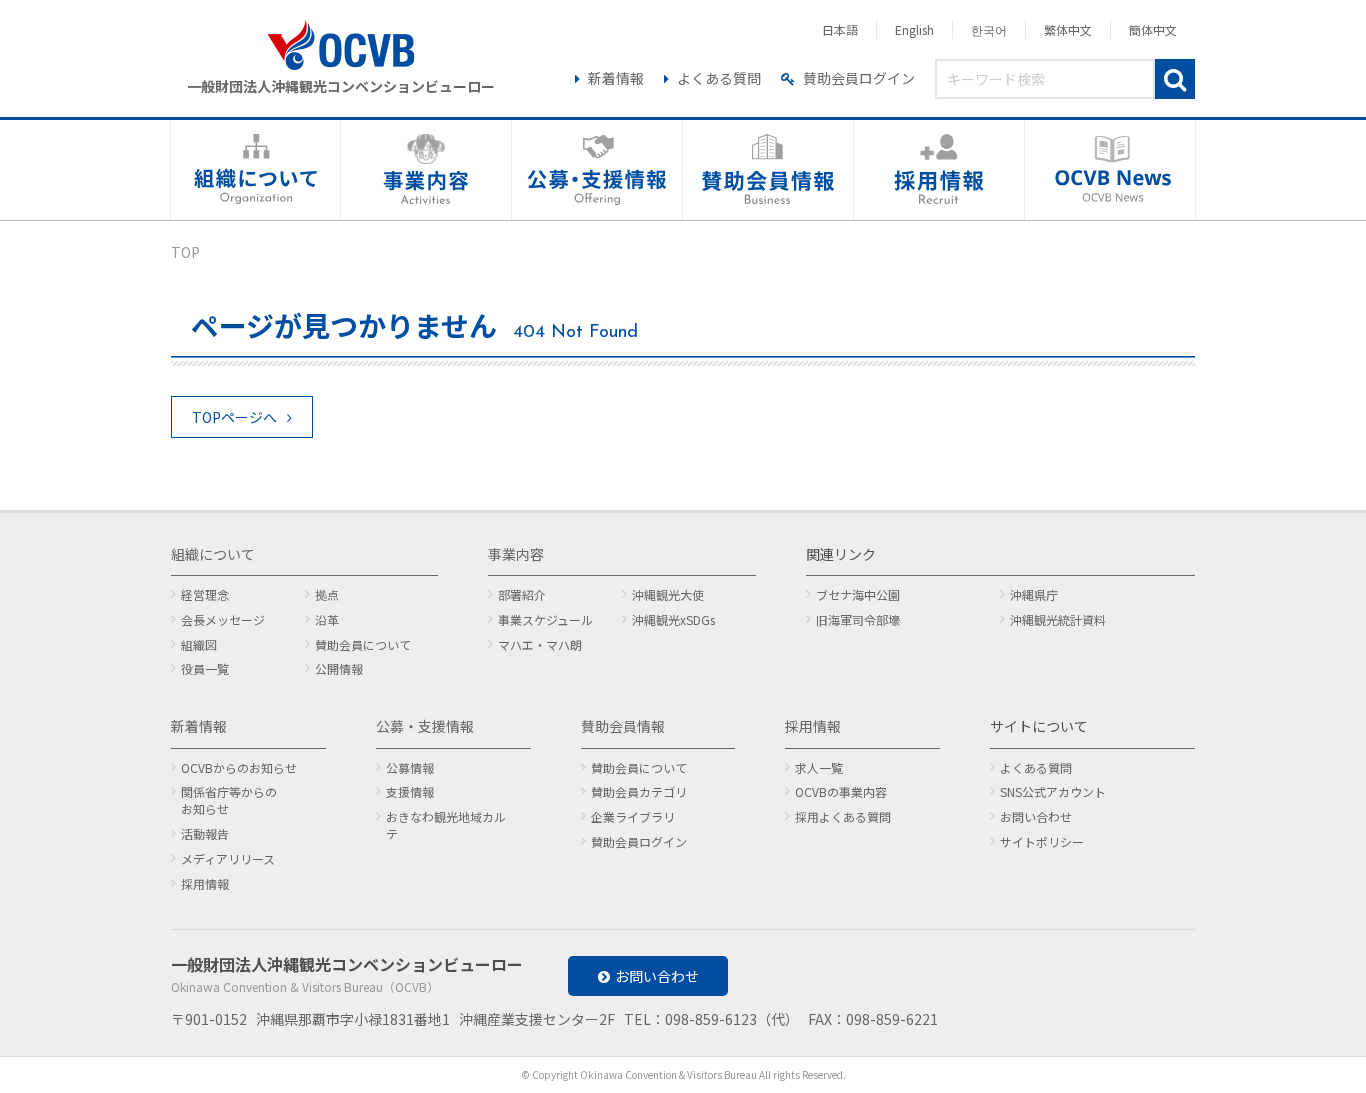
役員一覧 (205, 668)
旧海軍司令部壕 (858, 619)
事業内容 (516, 554)
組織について (213, 554)
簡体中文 (1153, 29)
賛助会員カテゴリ (639, 791)
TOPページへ (234, 417)
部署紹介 (522, 594)
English (914, 29)
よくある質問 (719, 78)
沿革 (327, 619)
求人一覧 (819, 767)
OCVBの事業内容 (841, 791)
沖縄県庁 (1034, 594)
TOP (185, 252)
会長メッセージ (223, 619)
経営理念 (205, 594)
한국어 (989, 29)
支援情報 (410, 791)
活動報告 (205, 833)
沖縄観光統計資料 (1058, 619)
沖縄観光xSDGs (673, 619)
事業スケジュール (545, 619)
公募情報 (410, 767)
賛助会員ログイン (859, 78)
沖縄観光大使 (668, 594)
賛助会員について (363, 644)
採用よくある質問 (843, 816)
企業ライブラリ (633, 816)
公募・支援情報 (425, 726)
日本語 (840, 29)
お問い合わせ (1036, 816)
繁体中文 (1068, 29)
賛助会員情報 (623, 726)
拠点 (327, 594)
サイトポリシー (1042, 841)
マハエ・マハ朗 (540, 644)
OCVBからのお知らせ (239, 767)
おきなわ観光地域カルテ (446, 825)
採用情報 (205, 883)
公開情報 (339, 668)
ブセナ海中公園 (858, 594)
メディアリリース (228, 858)
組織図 (199, 644)
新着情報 (616, 78)
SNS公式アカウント (1053, 791)
